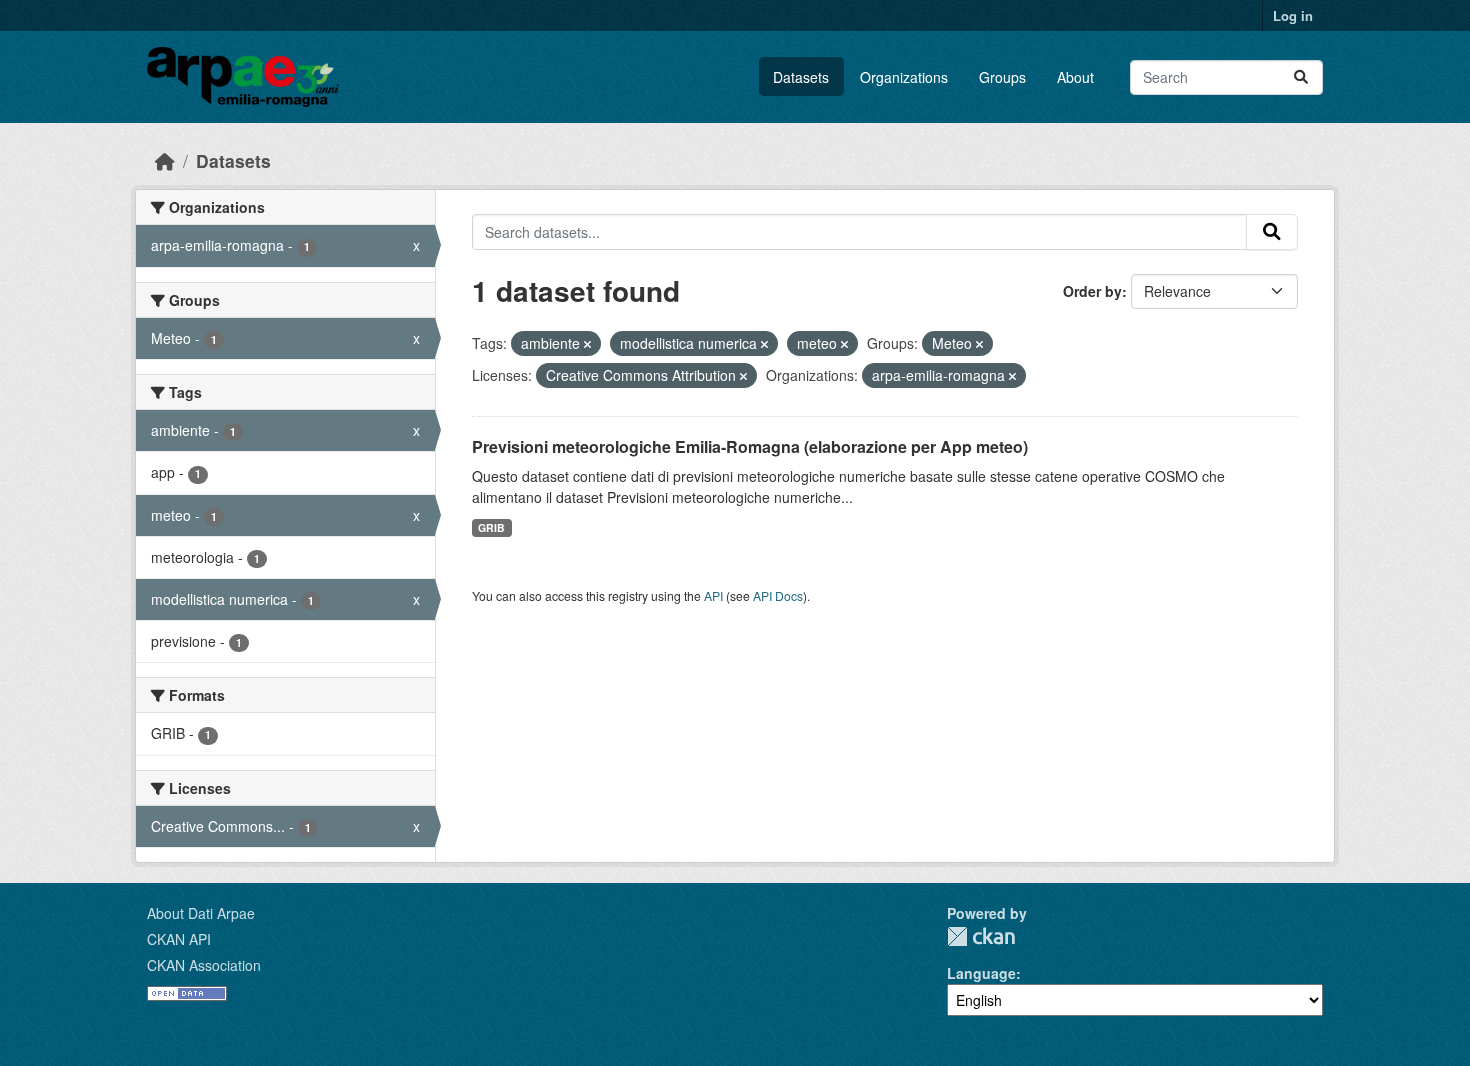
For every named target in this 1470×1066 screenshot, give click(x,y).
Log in (1293, 15)
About (1075, 77)
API (713, 595)
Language (981, 973)
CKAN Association (204, 965)
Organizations (904, 77)
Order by (1092, 291)
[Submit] (1301, 77)
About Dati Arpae (201, 913)
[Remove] (587, 344)
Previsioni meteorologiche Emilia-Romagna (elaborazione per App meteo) (750, 446)
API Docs (778, 595)
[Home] (165, 160)
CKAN (981, 936)
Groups (1002, 77)
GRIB (491, 527)
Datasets (801, 77)
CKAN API (179, 939)
